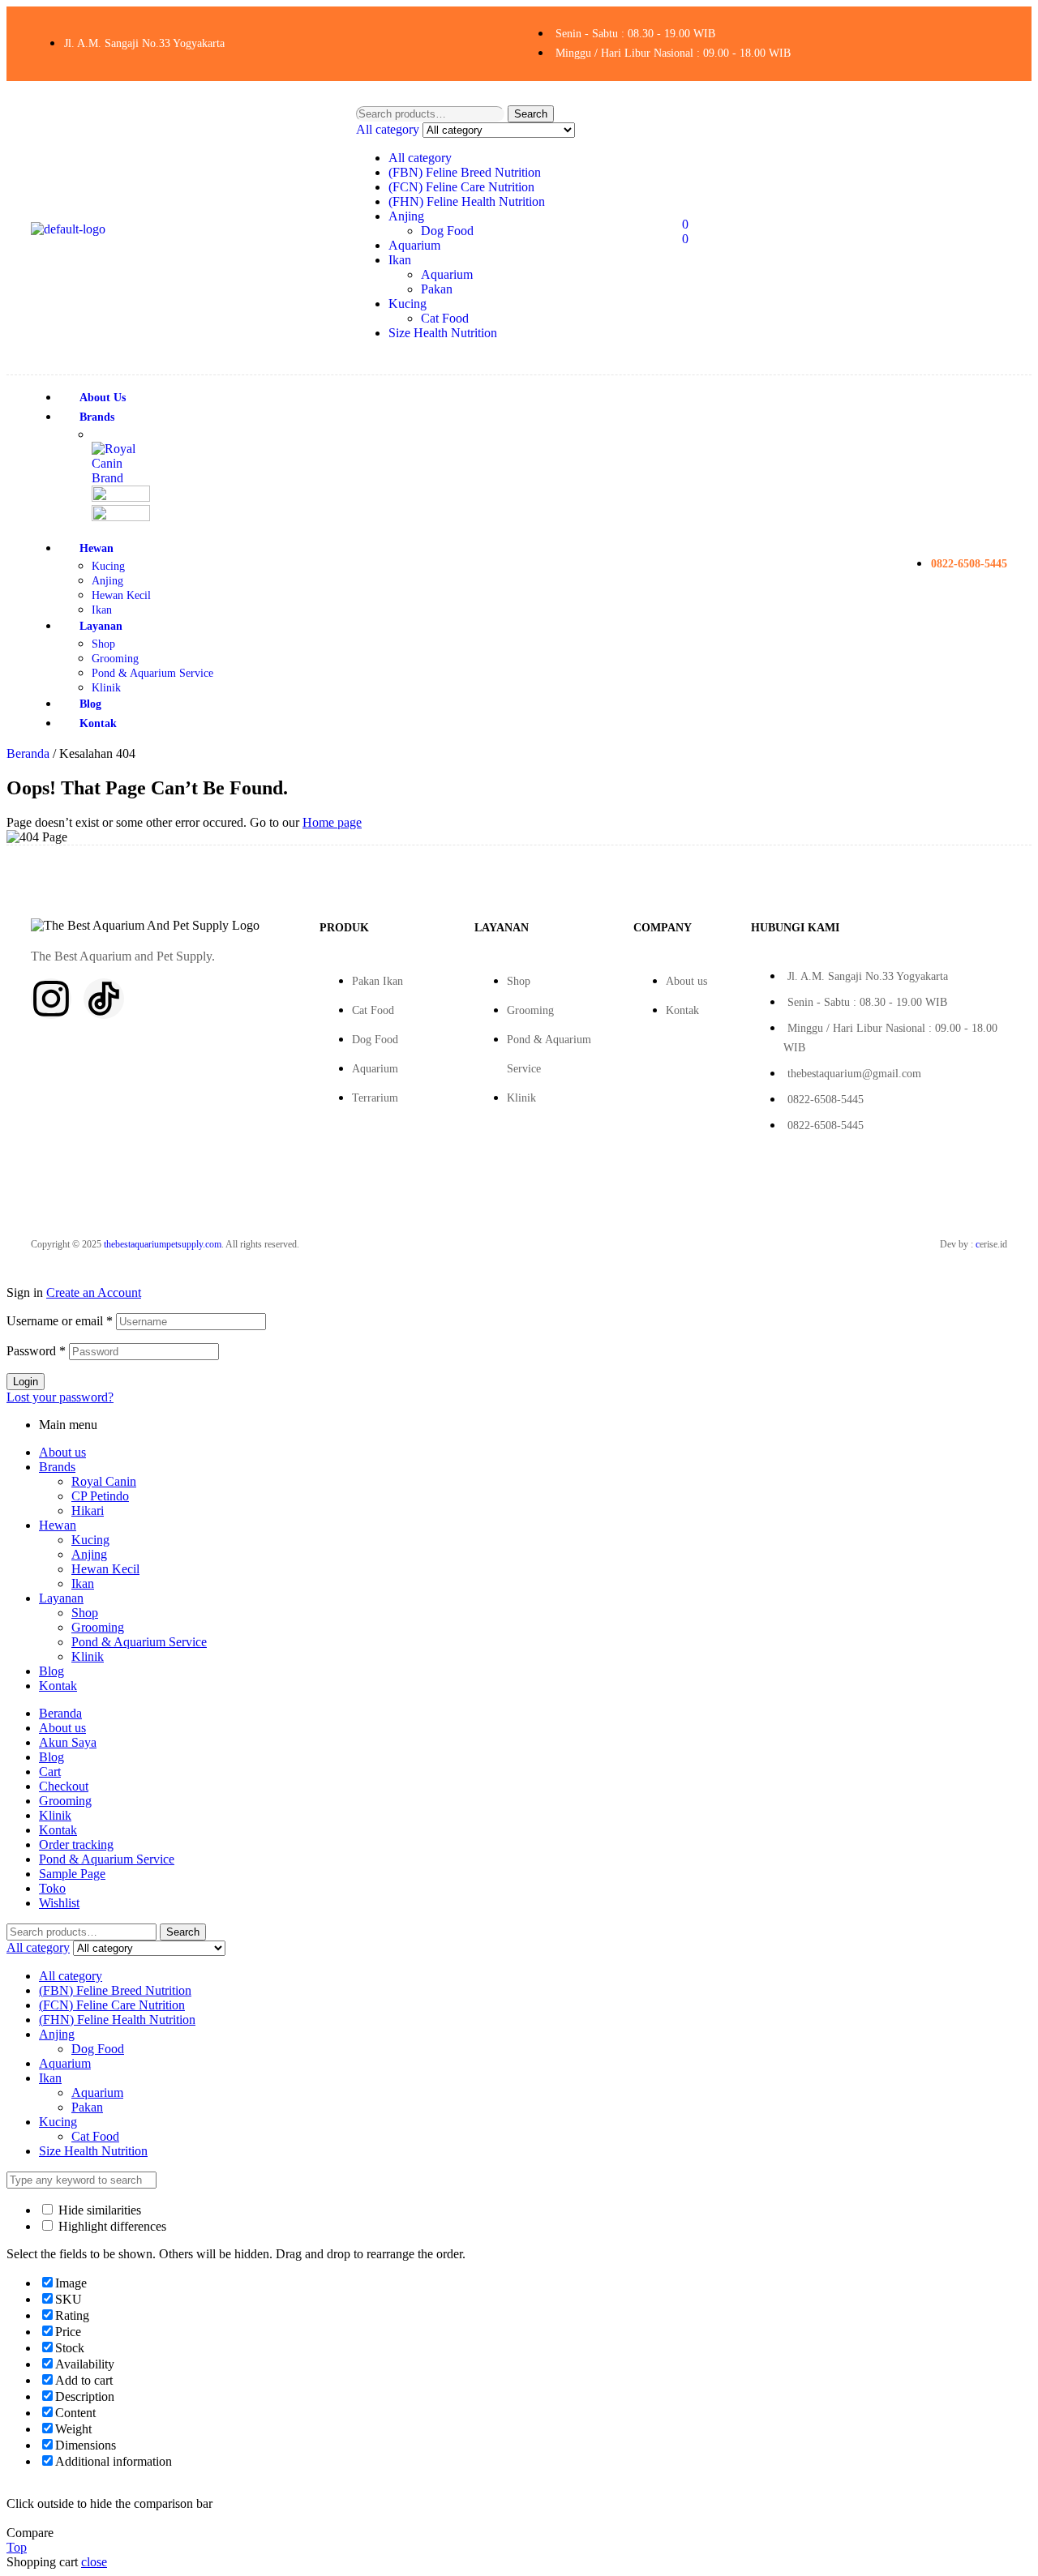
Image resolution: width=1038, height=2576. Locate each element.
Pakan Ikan (377, 981)
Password (36, 1351)
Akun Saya (68, 1742)
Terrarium (375, 1098)
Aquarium (414, 245)
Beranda (28, 753)
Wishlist (59, 1903)
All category (420, 158)
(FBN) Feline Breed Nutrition (465, 172)
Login (26, 1382)
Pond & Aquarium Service (139, 1642)
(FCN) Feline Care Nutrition (461, 187)
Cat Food (445, 318)
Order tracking (76, 1844)
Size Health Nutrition (443, 333)
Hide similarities (98, 2210)
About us (686, 981)
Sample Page (72, 1874)
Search (531, 114)
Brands (57, 1467)
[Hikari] (121, 517)
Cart (50, 1772)
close (94, 2562)
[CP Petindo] (121, 497)
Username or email (60, 1321)
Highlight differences (111, 2226)
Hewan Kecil (105, 1569)
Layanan (61, 1598)
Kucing (407, 304)
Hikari (88, 1511)
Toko (52, 1888)
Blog (51, 1671)
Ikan (400, 260)
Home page (332, 822)
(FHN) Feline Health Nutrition (467, 201)
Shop (519, 981)
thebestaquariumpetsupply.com (163, 1244)
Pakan (437, 289)
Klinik (521, 1098)
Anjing (406, 216)
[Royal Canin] (121, 478)
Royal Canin (104, 1481)
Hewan (58, 1525)
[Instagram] (51, 999)
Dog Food (447, 231)
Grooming (530, 1010)
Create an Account (94, 1292)
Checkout (64, 1786)
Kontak (682, 1010)
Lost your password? (60, 1397)
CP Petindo (100, 1496)
